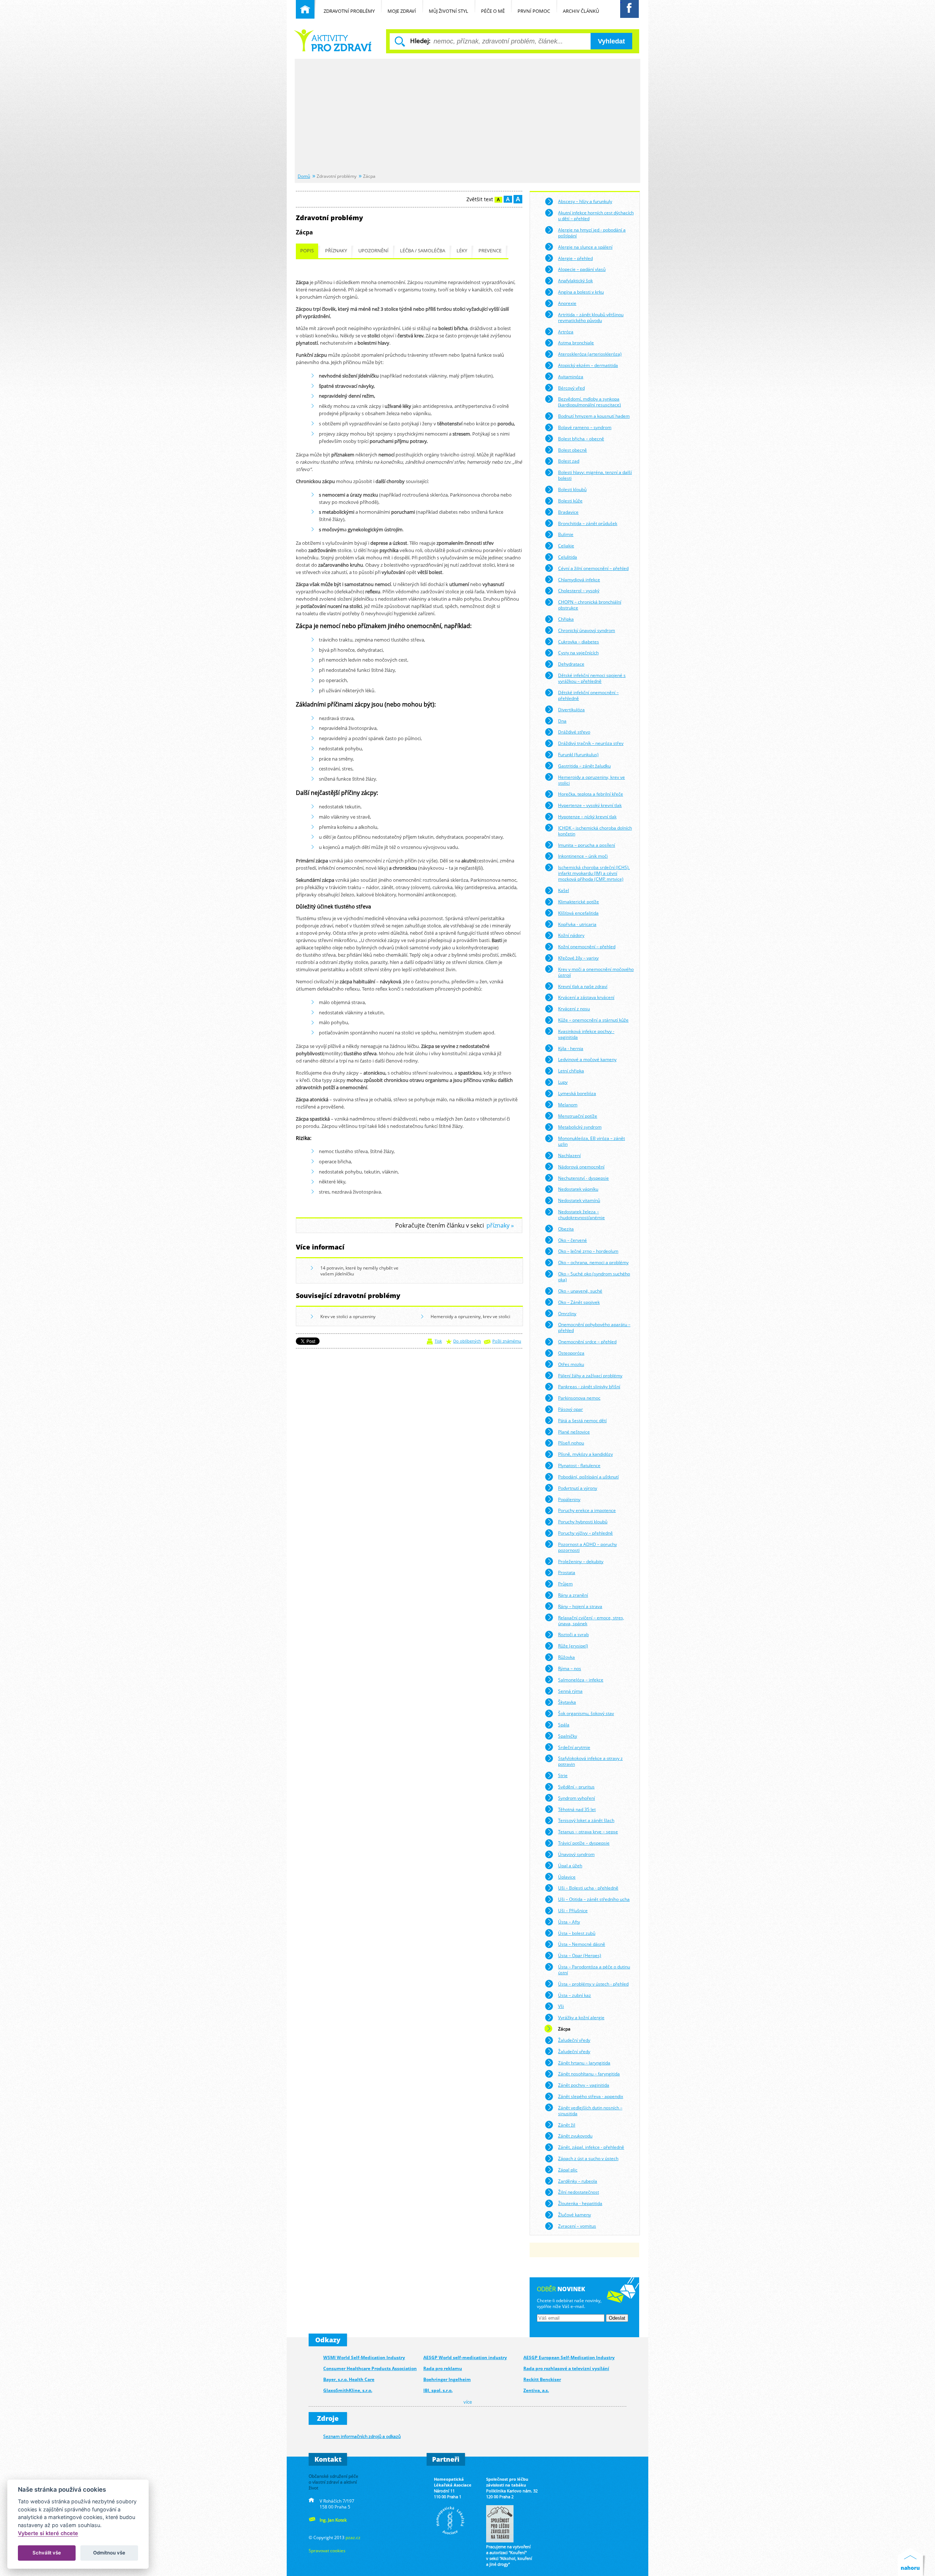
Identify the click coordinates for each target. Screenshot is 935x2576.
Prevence (490, 251)
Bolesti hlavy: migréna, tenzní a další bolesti (595, 475)
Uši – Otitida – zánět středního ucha (594, 1899)
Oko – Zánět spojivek (579, 1302)
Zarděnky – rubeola (578, 2181)
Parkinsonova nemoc (579, 1398)
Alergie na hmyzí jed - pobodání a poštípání (592, 233)
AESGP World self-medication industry (465, 2357)
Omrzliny (567, 1313)
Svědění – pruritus (576, 1787)
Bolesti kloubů (572, 489)
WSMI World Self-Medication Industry (364, 2357)
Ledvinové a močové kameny (587, 1059)
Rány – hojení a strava (580, 1606)
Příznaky (336, 251)
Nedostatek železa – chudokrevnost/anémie (581, 1214)
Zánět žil (567, 2125)
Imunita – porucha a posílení (587, 845)
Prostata (567, 1572)
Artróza (566, 332)
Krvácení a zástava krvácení (586, 997)
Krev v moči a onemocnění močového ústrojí (596, 972)
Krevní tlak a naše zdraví (583, 986)
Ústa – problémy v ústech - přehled (593, 1984)
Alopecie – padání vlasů (582, 269)
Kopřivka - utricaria (577, 924)
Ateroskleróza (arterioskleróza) (590, 354)
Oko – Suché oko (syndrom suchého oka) (594, 1276)
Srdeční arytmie (574, 1747)
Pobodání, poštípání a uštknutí (588, 1477)
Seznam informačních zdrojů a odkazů (362, 2436)
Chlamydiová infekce (579, 579)
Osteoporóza (571, 1353)
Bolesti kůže (570, 501)
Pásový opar (570, 1409)
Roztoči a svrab (573, 1634)
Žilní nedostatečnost (579, 2192)
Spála (564, 1725)
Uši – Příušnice (573, 1910)
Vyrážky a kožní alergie (581, 2017)
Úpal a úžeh (570, 1865)
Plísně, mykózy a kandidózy (585, 1454)
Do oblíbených (467, 1341)
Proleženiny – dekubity (581, 1561)
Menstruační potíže (578, 1116)
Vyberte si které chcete (48, 2533)
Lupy (563, 1082)
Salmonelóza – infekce (581, 1680)
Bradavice (568, 512)
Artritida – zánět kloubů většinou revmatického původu (591, 317)
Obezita (566, 1229)
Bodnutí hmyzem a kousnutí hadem (594, 416)
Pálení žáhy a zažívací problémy (590, 1375)
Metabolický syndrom (580, 1127)
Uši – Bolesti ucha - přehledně (588, 1888)
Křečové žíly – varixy (578, 958)
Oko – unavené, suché (580, 1291)
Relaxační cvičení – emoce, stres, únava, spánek (591, 1620)
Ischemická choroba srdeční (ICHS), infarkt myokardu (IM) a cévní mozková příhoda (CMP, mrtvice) (594, 873)
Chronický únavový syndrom (587, 630)
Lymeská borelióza (577, 1093)
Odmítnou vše (109, 2553)
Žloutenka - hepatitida (580, 2203)
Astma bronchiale (576, 342)
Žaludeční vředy (574, 2040)
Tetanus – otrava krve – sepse (588, 1831)
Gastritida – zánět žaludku (584, 766)
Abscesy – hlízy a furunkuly (585, 201)
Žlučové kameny (575, 2215)
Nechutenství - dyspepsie (583, 1178)
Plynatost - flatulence (579, 1465)
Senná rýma (570, 1691)
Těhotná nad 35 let (577, 1809)
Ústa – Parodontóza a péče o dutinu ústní (594, 1970)
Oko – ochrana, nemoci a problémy (593, 1262)
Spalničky (568, 1736)
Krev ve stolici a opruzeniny (348, 1316)
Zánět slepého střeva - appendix (591, 2096)
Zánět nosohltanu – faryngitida (589, 2074)
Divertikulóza (571, 709)
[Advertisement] (467, 116)
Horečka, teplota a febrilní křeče (591, 794)
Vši (561, 2006)
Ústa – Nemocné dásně (582, 1944)
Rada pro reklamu (443, 2368)
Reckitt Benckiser (542, 2379)
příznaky (498, 1226)
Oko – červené (573, 1240)
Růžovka (566, 1657)
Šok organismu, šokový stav (586, 1713)
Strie (563, 1775)
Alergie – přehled (575, 258)
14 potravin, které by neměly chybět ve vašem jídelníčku (359, 1271)
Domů (304, 176)
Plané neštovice (574, 1432)
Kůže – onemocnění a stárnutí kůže (593, 1020)
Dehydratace (571, 664)
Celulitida (568, 557)
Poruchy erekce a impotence (587, 1510)
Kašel (564, 890)
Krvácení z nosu (574, 1008)
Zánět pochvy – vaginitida (584, 2085)
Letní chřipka (571, 1071)
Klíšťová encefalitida (578, 913)
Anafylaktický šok (575, 280)
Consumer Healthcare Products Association (370, 2368)
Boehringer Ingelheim (447, 2379)
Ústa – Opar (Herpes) (580, 1955)
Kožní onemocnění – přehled (587, 946)
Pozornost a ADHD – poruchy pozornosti (587, 1547)
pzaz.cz (353, 2537)
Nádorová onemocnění (581, 1167)
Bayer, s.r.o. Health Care (349, 2379)
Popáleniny (569, 1499)
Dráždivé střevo (574, 732)
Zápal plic (568, 2170)
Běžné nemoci (334, 40)
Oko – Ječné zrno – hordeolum (588, 1251)
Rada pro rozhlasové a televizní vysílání (566, 2368)
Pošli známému (507, 1341)
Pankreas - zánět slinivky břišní (589, 1386)
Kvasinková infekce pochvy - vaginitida (586, 1034)
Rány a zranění (573, 1595)
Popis (307, 251)
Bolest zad (569, 461)
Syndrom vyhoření (577, 1798)
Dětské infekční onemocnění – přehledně (588, 695)
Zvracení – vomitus (577, 2226)
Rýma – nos (570, 1668)
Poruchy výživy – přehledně (585, 1533)
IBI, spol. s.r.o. (438, 2390)
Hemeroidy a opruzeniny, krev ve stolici (470, 1316)
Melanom (568, 1105)
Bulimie (566, 534)
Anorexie (567, 303)
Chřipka (566, 619)
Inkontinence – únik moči (583, 856)
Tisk (438, 1341)
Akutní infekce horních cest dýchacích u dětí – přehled (596, 215)
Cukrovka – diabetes (579, 642)
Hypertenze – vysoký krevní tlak (590, 805)
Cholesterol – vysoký (579, 590)
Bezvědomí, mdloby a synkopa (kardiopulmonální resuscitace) (589, 402)
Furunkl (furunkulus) (578, 754)
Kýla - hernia (571, 1048)
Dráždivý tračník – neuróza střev (591, 743)
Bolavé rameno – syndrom (585, 427)
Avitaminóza (571, 376)
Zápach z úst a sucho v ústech (588, 2158)
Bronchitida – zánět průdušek (588, 523)
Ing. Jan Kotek (333, 2520)
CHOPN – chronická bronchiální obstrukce (590, 605)
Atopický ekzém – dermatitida (588, 365)
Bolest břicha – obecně (581, 439)
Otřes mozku (571, 1364)
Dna (562, 721)
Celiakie (566, 546)
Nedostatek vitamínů (579, 1200)
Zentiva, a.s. (536, 2390)
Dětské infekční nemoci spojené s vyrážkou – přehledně (592, 678)
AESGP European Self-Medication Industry (569, 2357)
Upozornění (373, 251)
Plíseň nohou (571, 1443)
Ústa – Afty (569, 1922)
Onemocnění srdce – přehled (587, 1341)
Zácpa (564, 2029)
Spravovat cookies (327, 2550)
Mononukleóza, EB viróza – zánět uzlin (591, 1141)
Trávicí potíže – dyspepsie (584, 1843)
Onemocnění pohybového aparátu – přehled (594, 1327)
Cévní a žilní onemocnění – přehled (593, 568)
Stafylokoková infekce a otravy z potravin (590, 1761)
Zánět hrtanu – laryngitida (584, 2063)
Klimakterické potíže (579, 902)
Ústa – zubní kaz (575, 1995)
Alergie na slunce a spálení (585, 247)
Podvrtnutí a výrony (578, 1488)
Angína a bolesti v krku (581, 292)
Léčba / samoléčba (423, 251)
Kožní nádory (571, 935)
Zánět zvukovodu (575, 2136)
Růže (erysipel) (573, 1646)
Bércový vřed (571, 388)
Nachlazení (569, 1155)
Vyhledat (611, 41)
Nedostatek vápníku (578, 1189)
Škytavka (567, 1702)
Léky (462, 251)
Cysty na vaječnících (578, 652)
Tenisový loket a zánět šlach (586, 1820)
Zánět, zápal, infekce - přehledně (591, 2147)
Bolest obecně (573, 450)
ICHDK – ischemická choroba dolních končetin (595, 831)
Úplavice (567, 1877)
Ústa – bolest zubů (577, 1933)
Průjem (565, 1584)
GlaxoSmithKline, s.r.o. (348, 2390)
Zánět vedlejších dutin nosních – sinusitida (590, 2110)
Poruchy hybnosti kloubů (583, 1522)
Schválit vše (47, 2553)
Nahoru (912, 2562)
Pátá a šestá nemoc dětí (582, 1420)
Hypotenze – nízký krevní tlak (587, 816)
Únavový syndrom (576, 1854)
